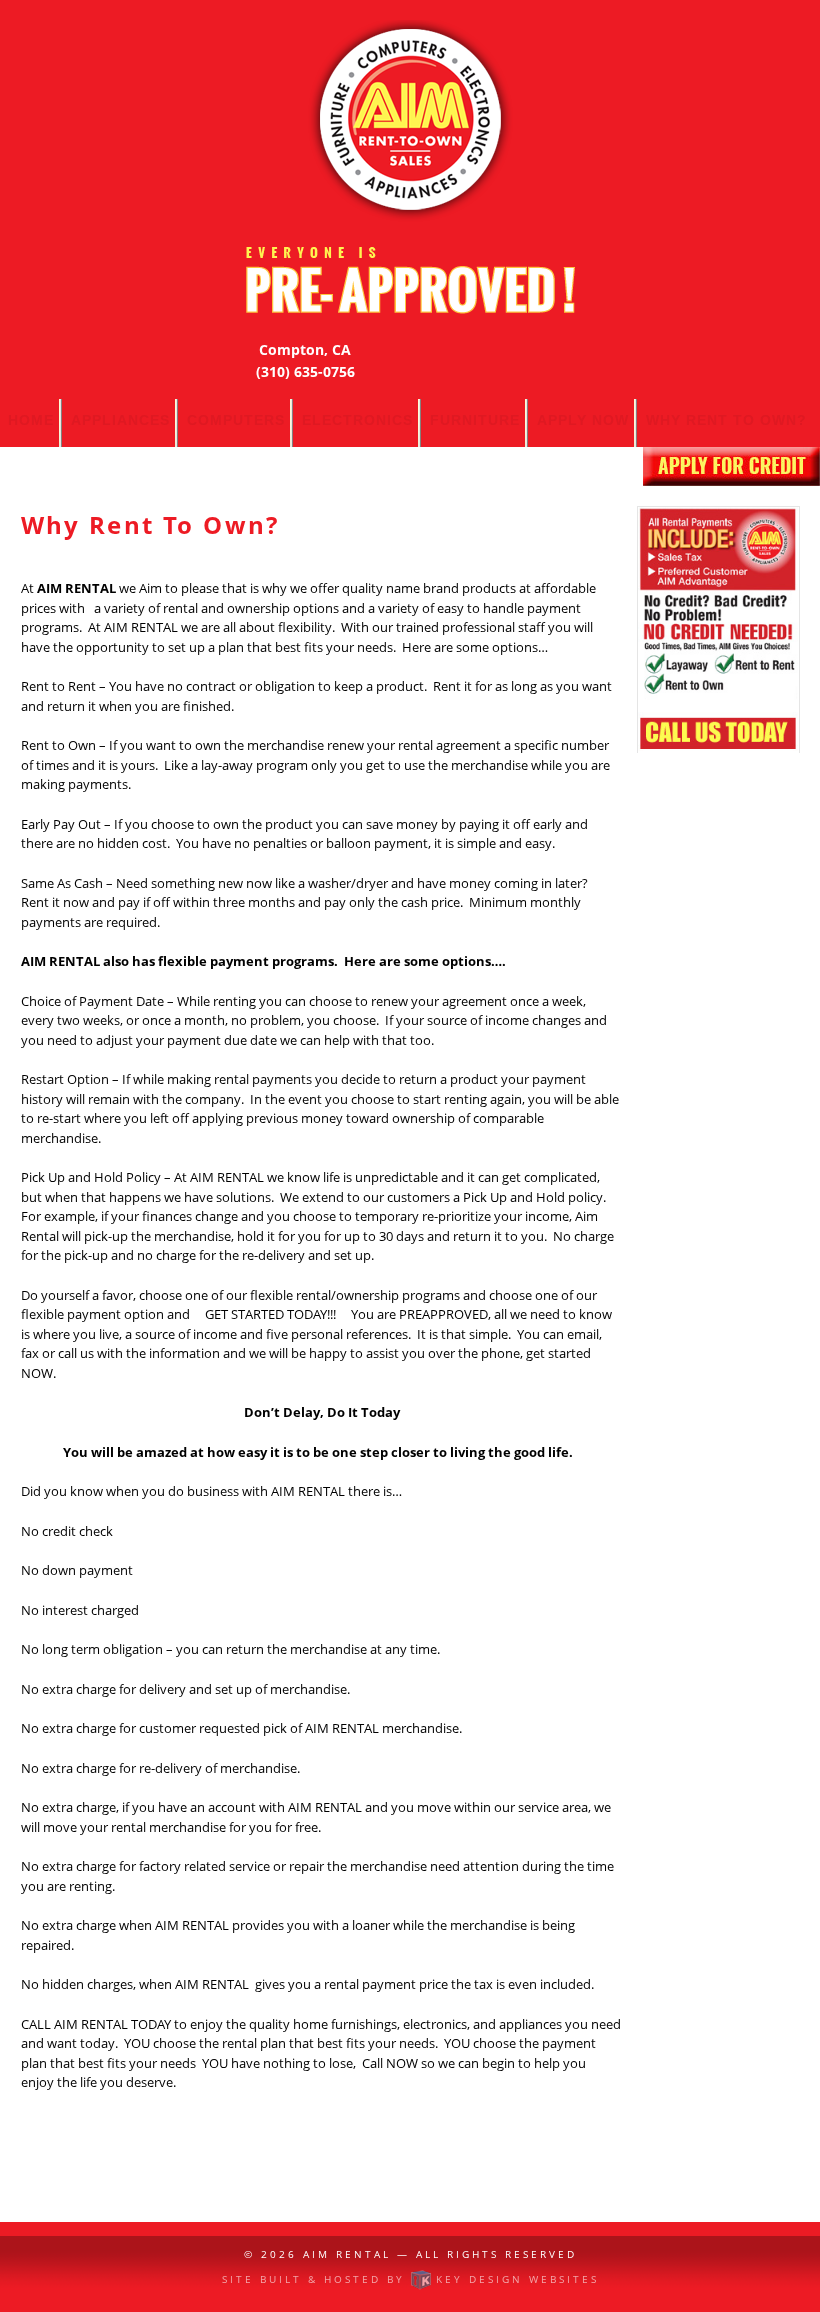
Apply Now (583, 420)
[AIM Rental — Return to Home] (410, 121)
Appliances (120, 420)
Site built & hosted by (410, 2279)
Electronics (357, 420)
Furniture (475, 420)
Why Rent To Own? (726, 420)
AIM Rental (347, 2254)
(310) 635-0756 (305, 371)
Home (31, 420)
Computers (236, 420)
